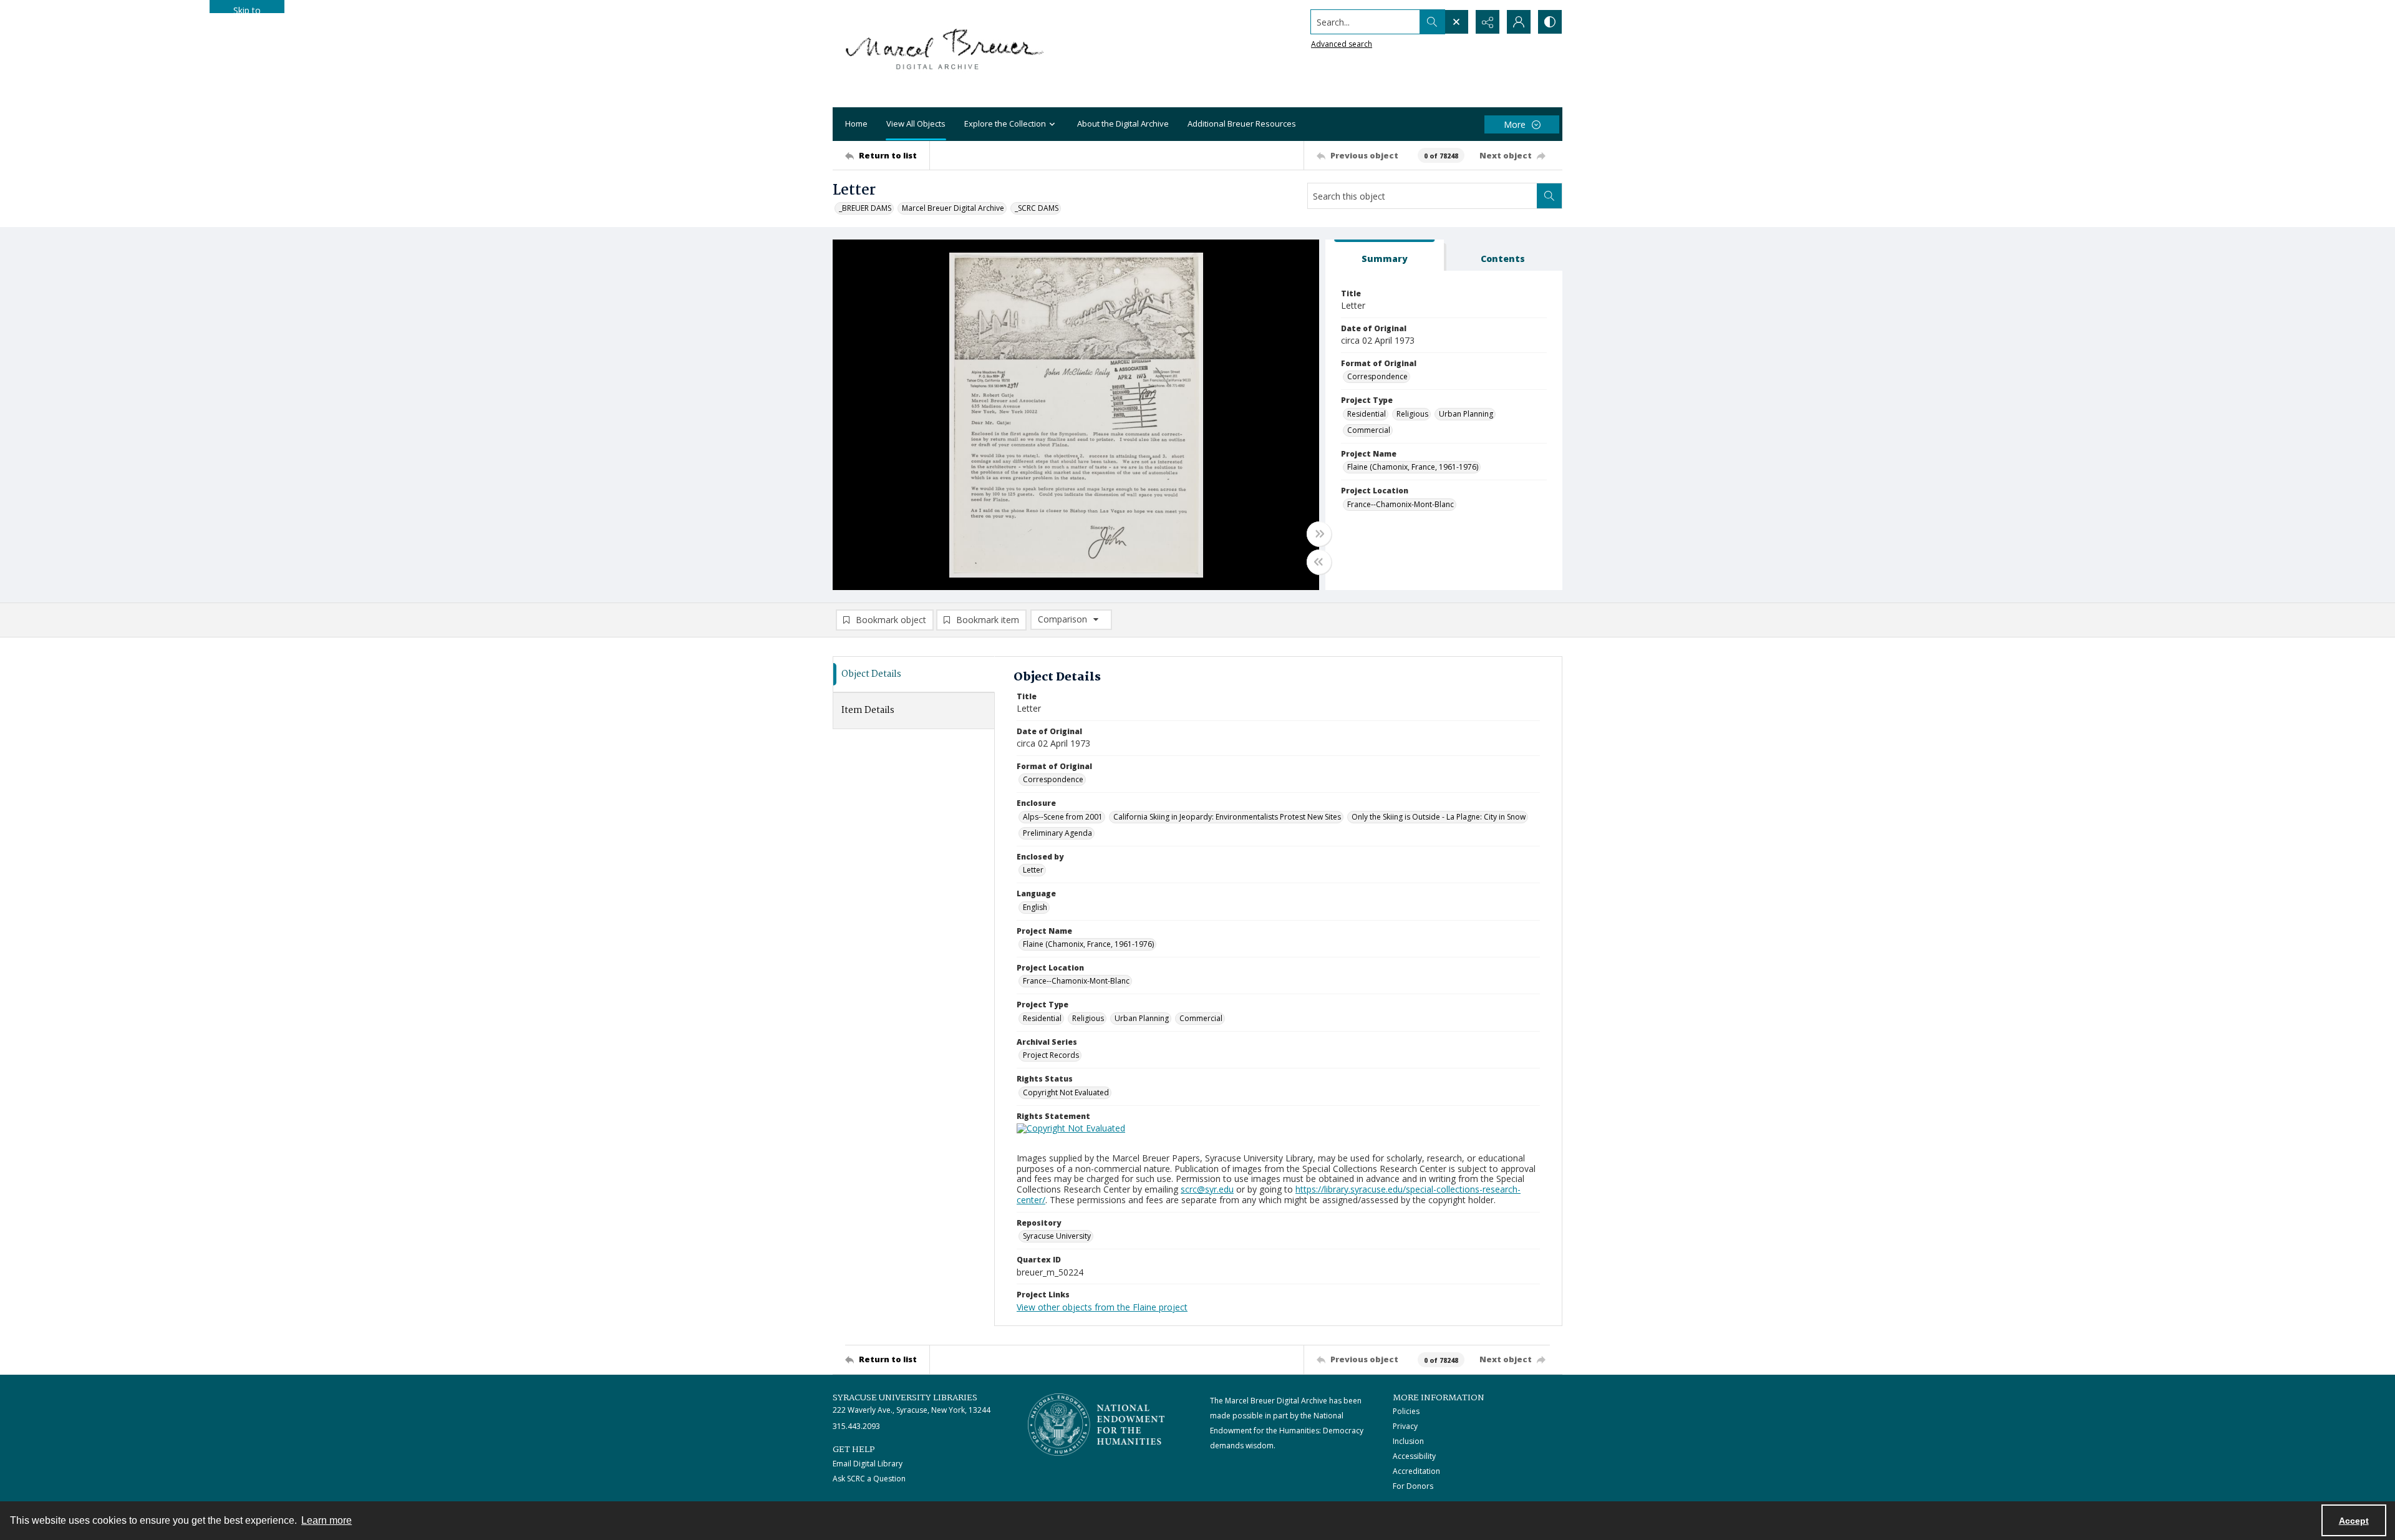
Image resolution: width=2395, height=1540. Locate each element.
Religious (1412, 414)
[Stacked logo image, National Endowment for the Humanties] (1096, 1425)
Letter (1033, 870)
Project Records (1051, 1055)
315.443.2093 (856, 1426)
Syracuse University (1057, 1236)
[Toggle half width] (1319, 562)
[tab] (1385, 255)
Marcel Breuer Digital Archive (953, 208)
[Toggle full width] (1319, 534)
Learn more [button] (327, 1520)
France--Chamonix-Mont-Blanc (1401, 504)
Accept (2354, 1521)
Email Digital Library (868, 1464)
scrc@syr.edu (1207, 1189)
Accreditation (1416, 1471)
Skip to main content (247, 9)
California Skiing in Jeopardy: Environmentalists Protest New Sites (1227, 817)
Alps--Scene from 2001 (1063, 817)
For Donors (1413, 1486)
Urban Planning (1466, 414)
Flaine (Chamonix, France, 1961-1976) (1413, 467)
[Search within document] (1549, 196)
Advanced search (1342, 44)
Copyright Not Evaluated (1066, 1092)
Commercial (1369, 430)
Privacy (1405, 1426)
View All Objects (916, 123)
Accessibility (1414, 1456)
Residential (1367, 414)
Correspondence (1377, 376)
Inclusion (1408, 1441)
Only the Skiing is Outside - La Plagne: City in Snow (1439, 817)
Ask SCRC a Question (869, 1479)
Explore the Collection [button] (1005, 123)
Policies (1406, 1411)
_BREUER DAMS (865, 208)
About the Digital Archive (1123, 123)
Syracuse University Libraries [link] (905, 1398)
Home (856, 123)
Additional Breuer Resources (1242, 123)
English (1035, 907)
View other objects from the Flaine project (1102, 1307)
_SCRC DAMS (1037, 208)
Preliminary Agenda (1057, 833)
